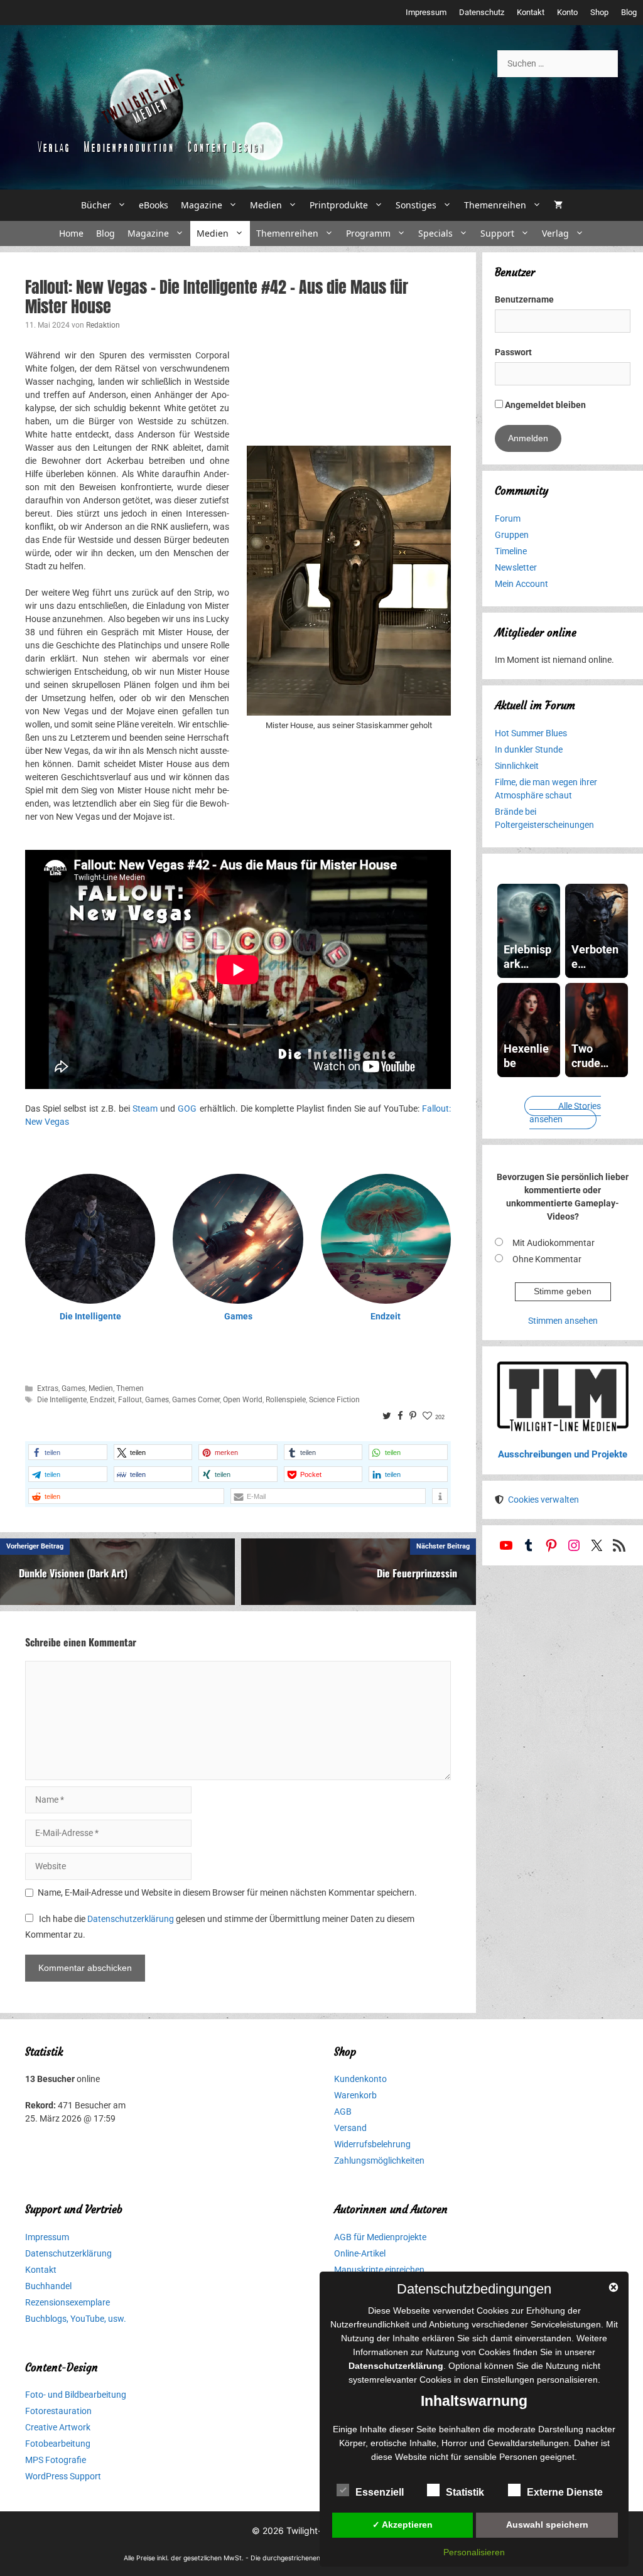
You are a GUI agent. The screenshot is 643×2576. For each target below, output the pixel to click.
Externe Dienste (565, 2492)
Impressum (426, 12)
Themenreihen (495, 205)
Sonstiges (416, 205)
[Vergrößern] (435, 461)
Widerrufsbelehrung (372, 2144)
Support (497, 233)
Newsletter (516, 567)
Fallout (130, 1400)
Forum (508, 518)
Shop (599, 12)
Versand (350, 2128)
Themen (130, 1388)
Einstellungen (508, 2380)
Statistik (465, 2492)
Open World (243, 1400)
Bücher (96, 205)
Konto (567, 12)
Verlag (555, 233)
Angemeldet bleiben (544, 405)
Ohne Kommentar (547, 1259)
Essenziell (380, 2492)
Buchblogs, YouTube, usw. (76, 2319)
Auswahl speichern (547, 2525)
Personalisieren (474, 2552)
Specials (435, 233)
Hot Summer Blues (531, 733)
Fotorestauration (58, 2411)
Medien (266, 205)
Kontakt (531, 12)
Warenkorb (355, 2095)
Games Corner (196, 1400)
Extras (48, 1388)
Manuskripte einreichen (379, 2270)
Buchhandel (48, 2286)
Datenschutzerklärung (131, 1919)
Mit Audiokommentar (554, 1243)
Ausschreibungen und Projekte (563, 1454)
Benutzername (524, 299)
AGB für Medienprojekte (380, 2237)
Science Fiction (334, 1400)
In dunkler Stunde (529, 749)
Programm (368, 233)
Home (71, 233)
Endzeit (386, 1316)
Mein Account (521, 584)
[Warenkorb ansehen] (558, 205)
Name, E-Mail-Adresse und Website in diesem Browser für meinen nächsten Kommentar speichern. (227, 1892)
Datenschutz (482, 12)
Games (238, 1316)
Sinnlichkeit (517, 766)
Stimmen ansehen (563, 1321)
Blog (629, 12)
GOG (187, 1108)
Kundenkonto (360, 2079)
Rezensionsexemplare (68, 2302)
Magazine (202, 205)
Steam (145, 1108)
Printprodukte (339, 205)
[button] (68, 1452)
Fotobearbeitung (58, 2444)
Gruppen (512, 535)
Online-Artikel (360, 2253)
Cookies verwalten (543, 1500)
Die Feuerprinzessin (417, 1573)
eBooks (154, 205)
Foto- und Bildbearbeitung (76, 2395)
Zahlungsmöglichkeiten (379, 2160)
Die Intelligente (90, 1316)
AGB (343, 2112)
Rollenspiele (286, 1400)
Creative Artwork (58, 2427)
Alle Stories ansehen (565, 1113)
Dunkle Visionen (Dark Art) (73, 1573)
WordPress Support (63, 2476)
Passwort (513, 352)
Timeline (511, 551)
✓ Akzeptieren (403, 2525)
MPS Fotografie (56, 2460)
